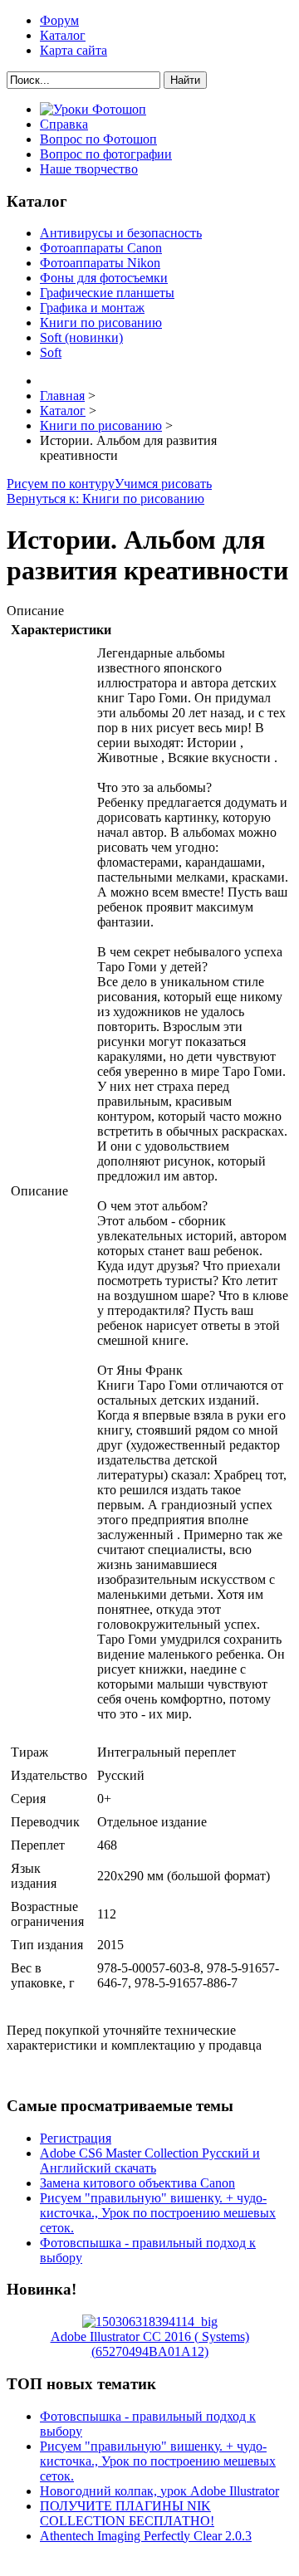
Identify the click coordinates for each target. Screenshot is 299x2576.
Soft (51, 352)
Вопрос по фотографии (106, 154)
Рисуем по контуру (61, 484)
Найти (185, 80)
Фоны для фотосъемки (104, 278)
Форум (59, 20)
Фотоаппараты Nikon (100, 263)
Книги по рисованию (101, 323)
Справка (64, 124)
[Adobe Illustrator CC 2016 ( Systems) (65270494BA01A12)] (150, 2322)
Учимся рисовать (163, 484)
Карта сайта (74, 50)
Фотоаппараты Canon (101, 248)
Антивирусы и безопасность (121, 233)
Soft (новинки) (81, 337)
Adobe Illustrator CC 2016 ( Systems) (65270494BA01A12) (150, 2344)
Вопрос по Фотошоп (98, 139)
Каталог (63, 35)
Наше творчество (89, 169)
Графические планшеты (107, 293)
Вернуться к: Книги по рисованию (105, 499)
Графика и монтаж (92, 308)
